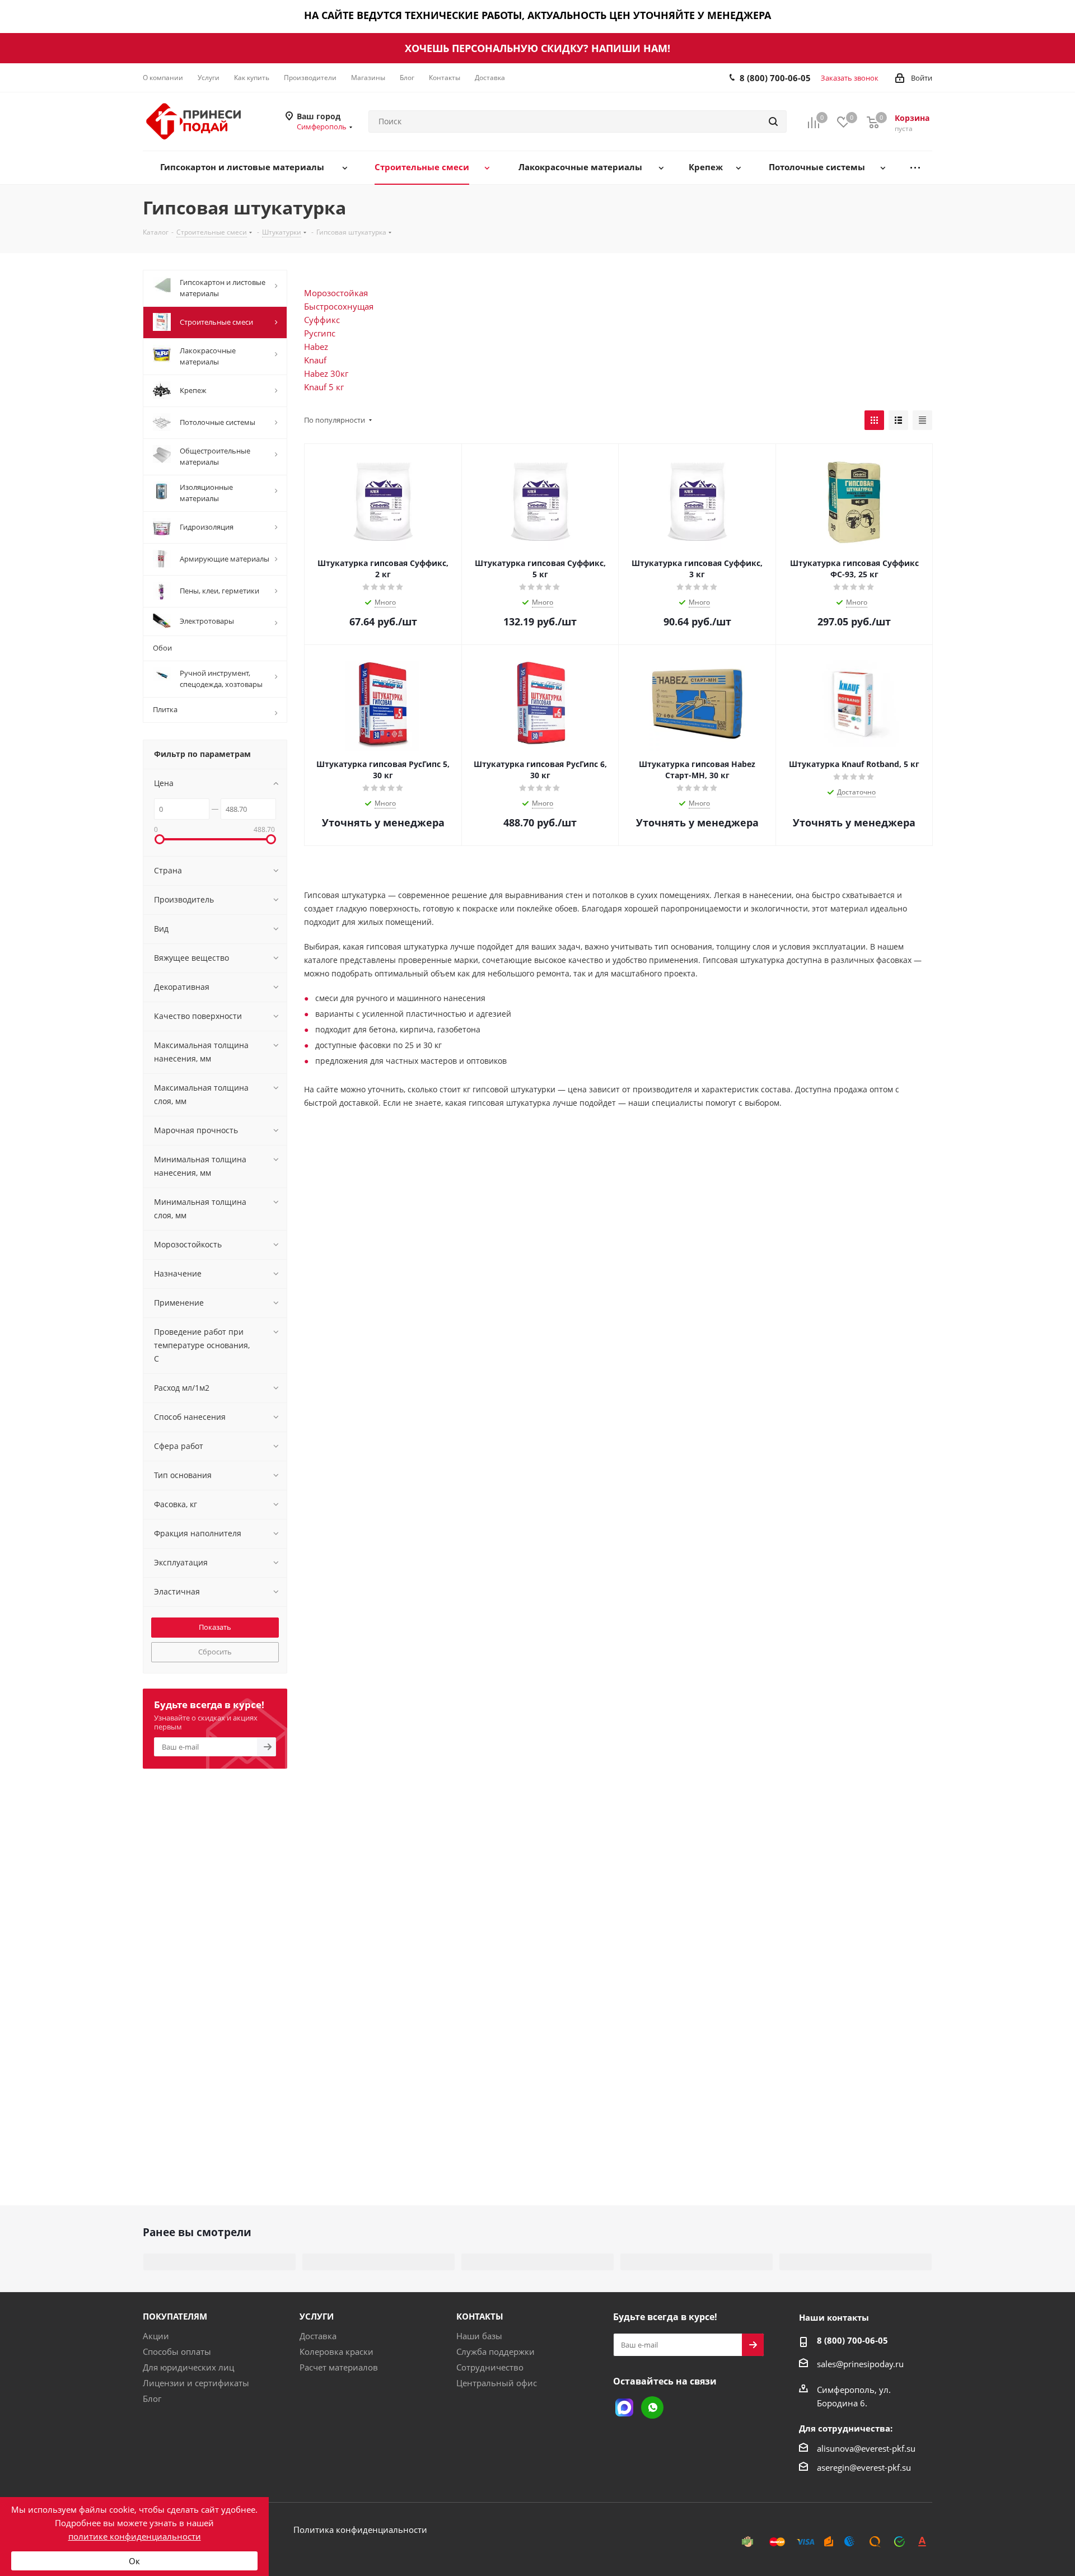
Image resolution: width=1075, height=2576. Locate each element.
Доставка (318, 2336)
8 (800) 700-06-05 (775, 78)
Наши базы (479, 2336)
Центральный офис (497, 2383)
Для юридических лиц (188, 2367)
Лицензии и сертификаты (196, 2383)
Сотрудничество (490, 2367)
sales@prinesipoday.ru (860, 2364)
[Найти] (773, 121)
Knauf (315, 360)
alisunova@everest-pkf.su (866, 2448)
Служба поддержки (496, 2351)
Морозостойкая (336, 293)
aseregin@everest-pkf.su (864, 2467)
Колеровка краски (336, 2351)
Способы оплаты (177, 2351)
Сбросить (215, 1652)
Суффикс (322, 320)
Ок (134, 2561)
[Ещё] (915, 168)
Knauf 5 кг (324, 387)
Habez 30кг (326, 373)
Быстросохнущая (339, 306)
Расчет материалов (339, 2367)
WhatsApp (652, 2407)
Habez (316, 347)
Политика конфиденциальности (360, 2530)
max (624, 2407)
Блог (152, 2399)
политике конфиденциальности (135, 2536)
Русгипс (320, 333)
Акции (156, 2336)
